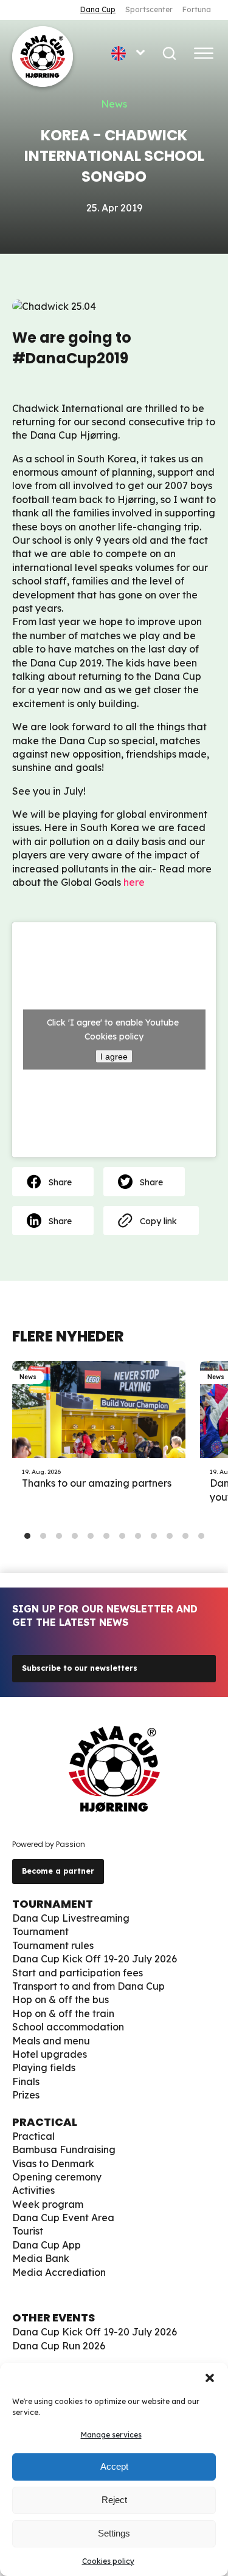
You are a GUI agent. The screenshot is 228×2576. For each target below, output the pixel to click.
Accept (114, 2466)
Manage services (111, 2435)
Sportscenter (149, 9)
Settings (114, 2533)
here (134, 882)
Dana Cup (98, 9)
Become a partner (58, 1871)
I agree (114, 1057)
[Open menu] (204, 53)
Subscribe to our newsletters (80, 1668)
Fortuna (197, 9)
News (114, 104)
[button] (210, 2378)
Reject (114, 2500)
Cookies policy (108, 2561)
